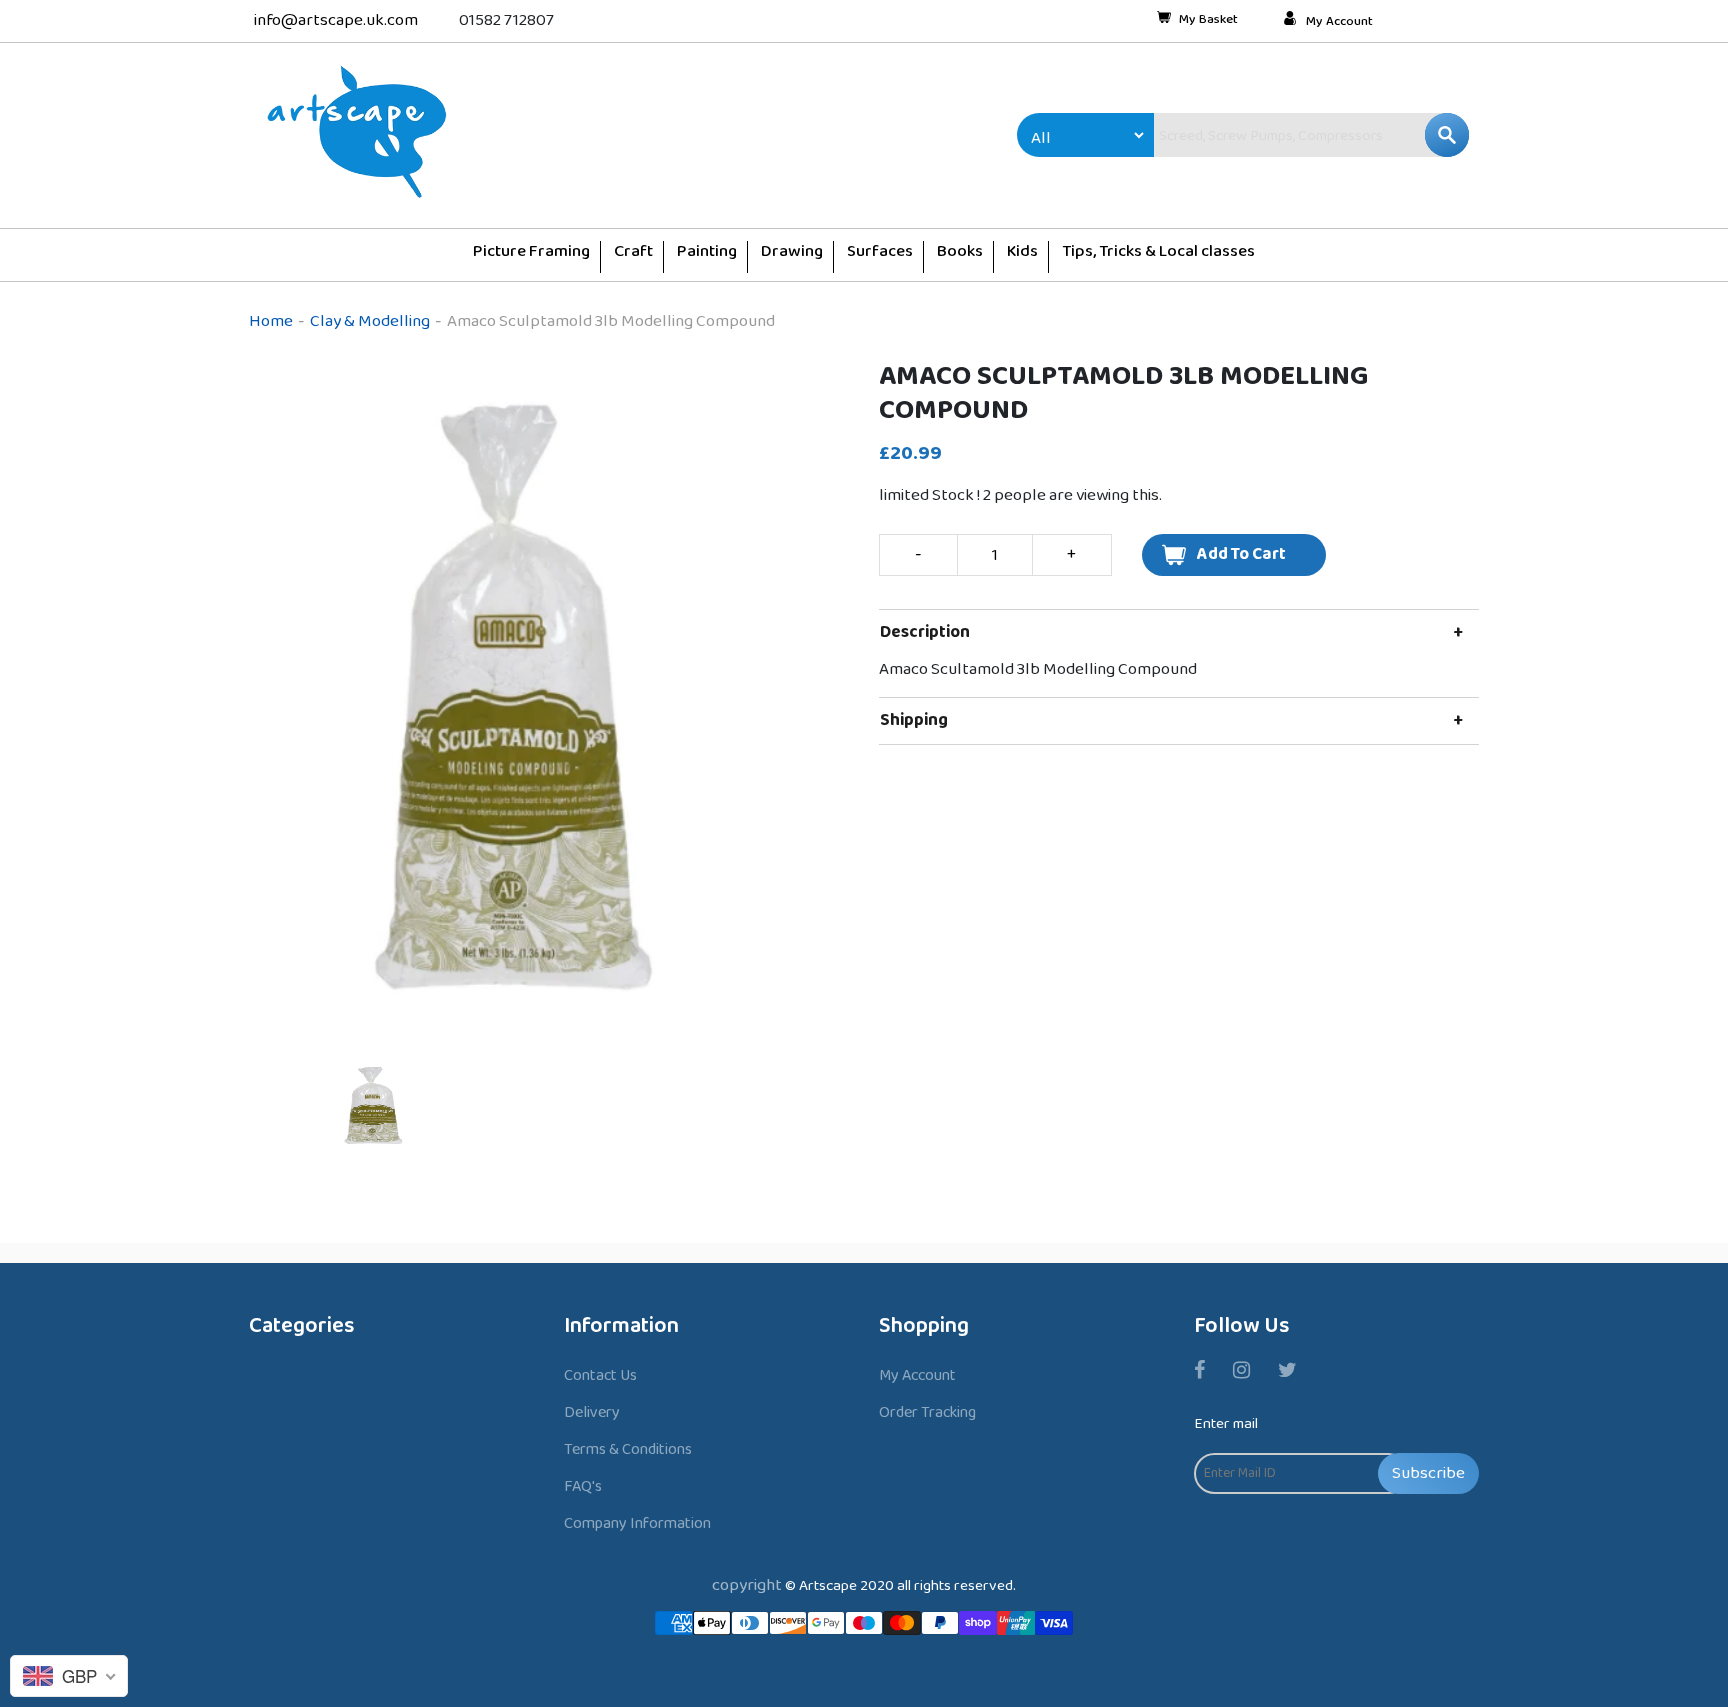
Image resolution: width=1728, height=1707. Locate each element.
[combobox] (1269, 135)
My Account (1339, 22)
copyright (747, 1585)
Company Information (637, 1523)
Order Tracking (927, 1412)
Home (271, 321)
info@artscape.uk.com (336, 20)
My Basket (1208, 21)
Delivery (592, 1412)
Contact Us (600, 1375)
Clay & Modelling (370, 321)
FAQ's (583, 1486)
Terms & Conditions (628, 1449)
